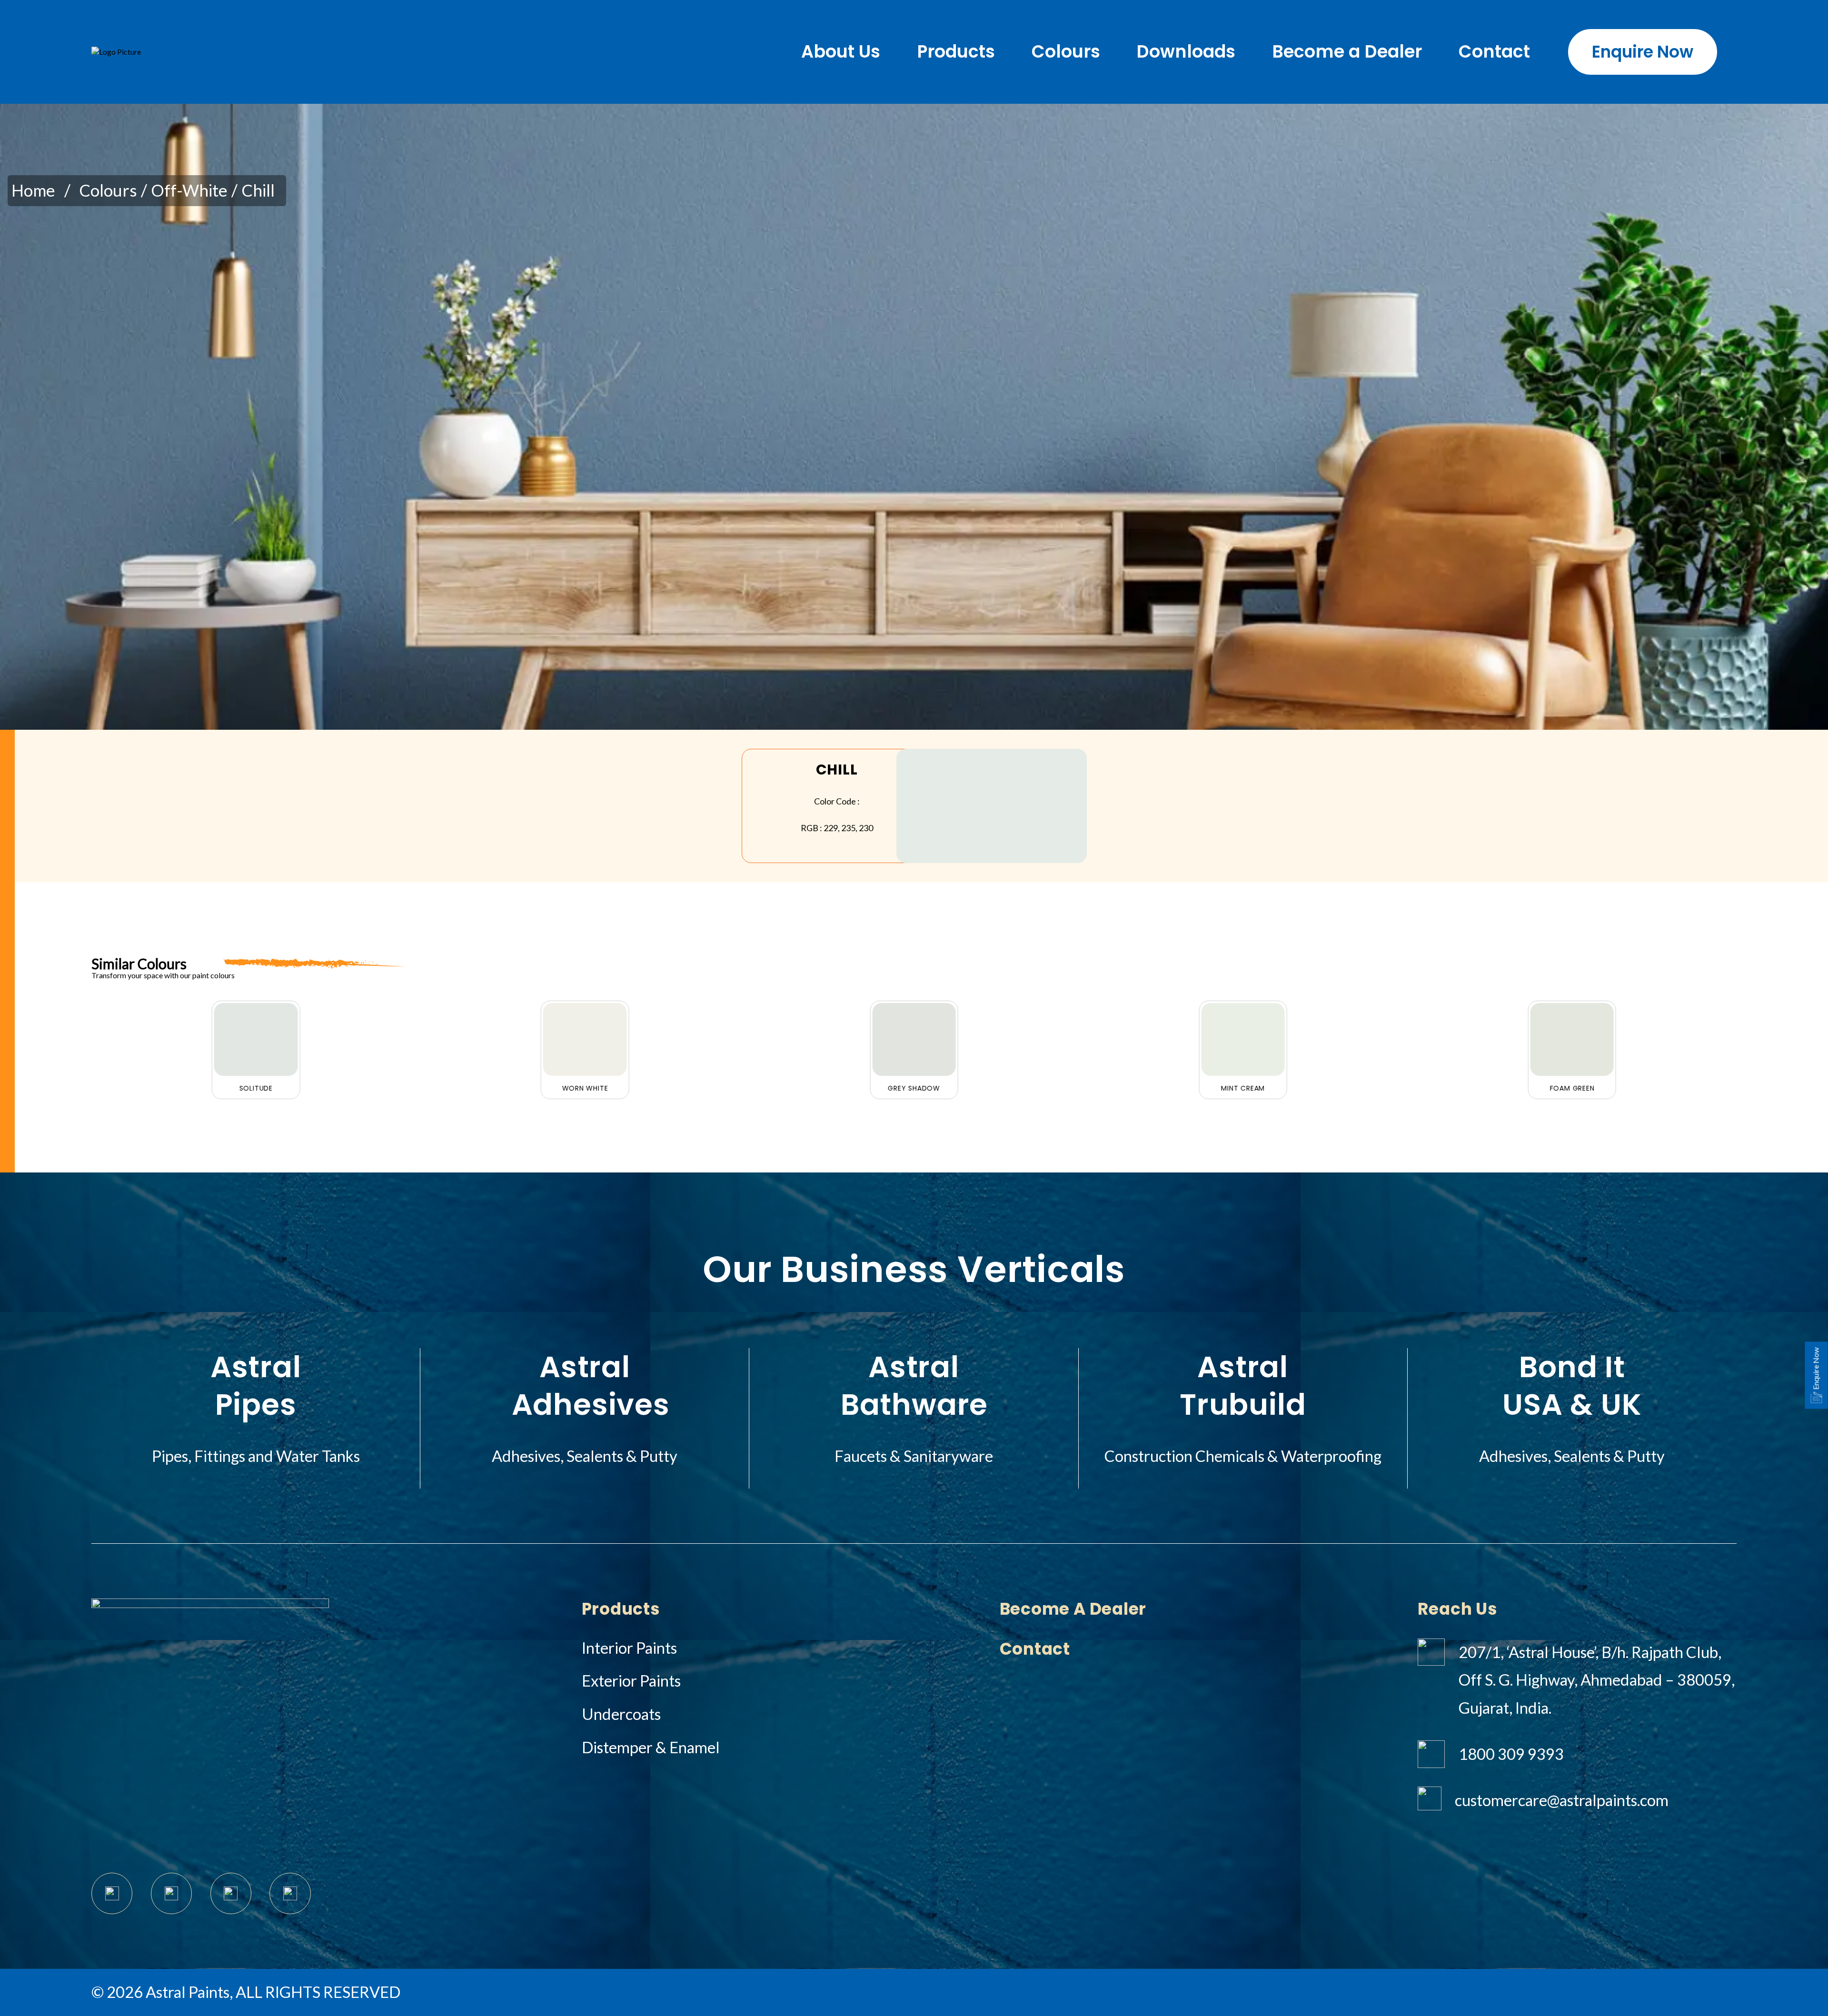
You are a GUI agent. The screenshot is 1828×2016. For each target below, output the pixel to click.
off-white (189, 190)
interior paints (629, 1648)
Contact (1494, 52)
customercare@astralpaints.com (1562, 1800)
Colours (1066, 52)
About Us (841, 52)
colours (108, 190)
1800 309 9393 (1511, 1754)
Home (33, 190)
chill (258, 190)
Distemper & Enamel (651, 1747)
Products (956, 52)
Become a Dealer (1347, 52)
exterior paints (631, 1681)
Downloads (1186, 52)
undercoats (621, 1714)
